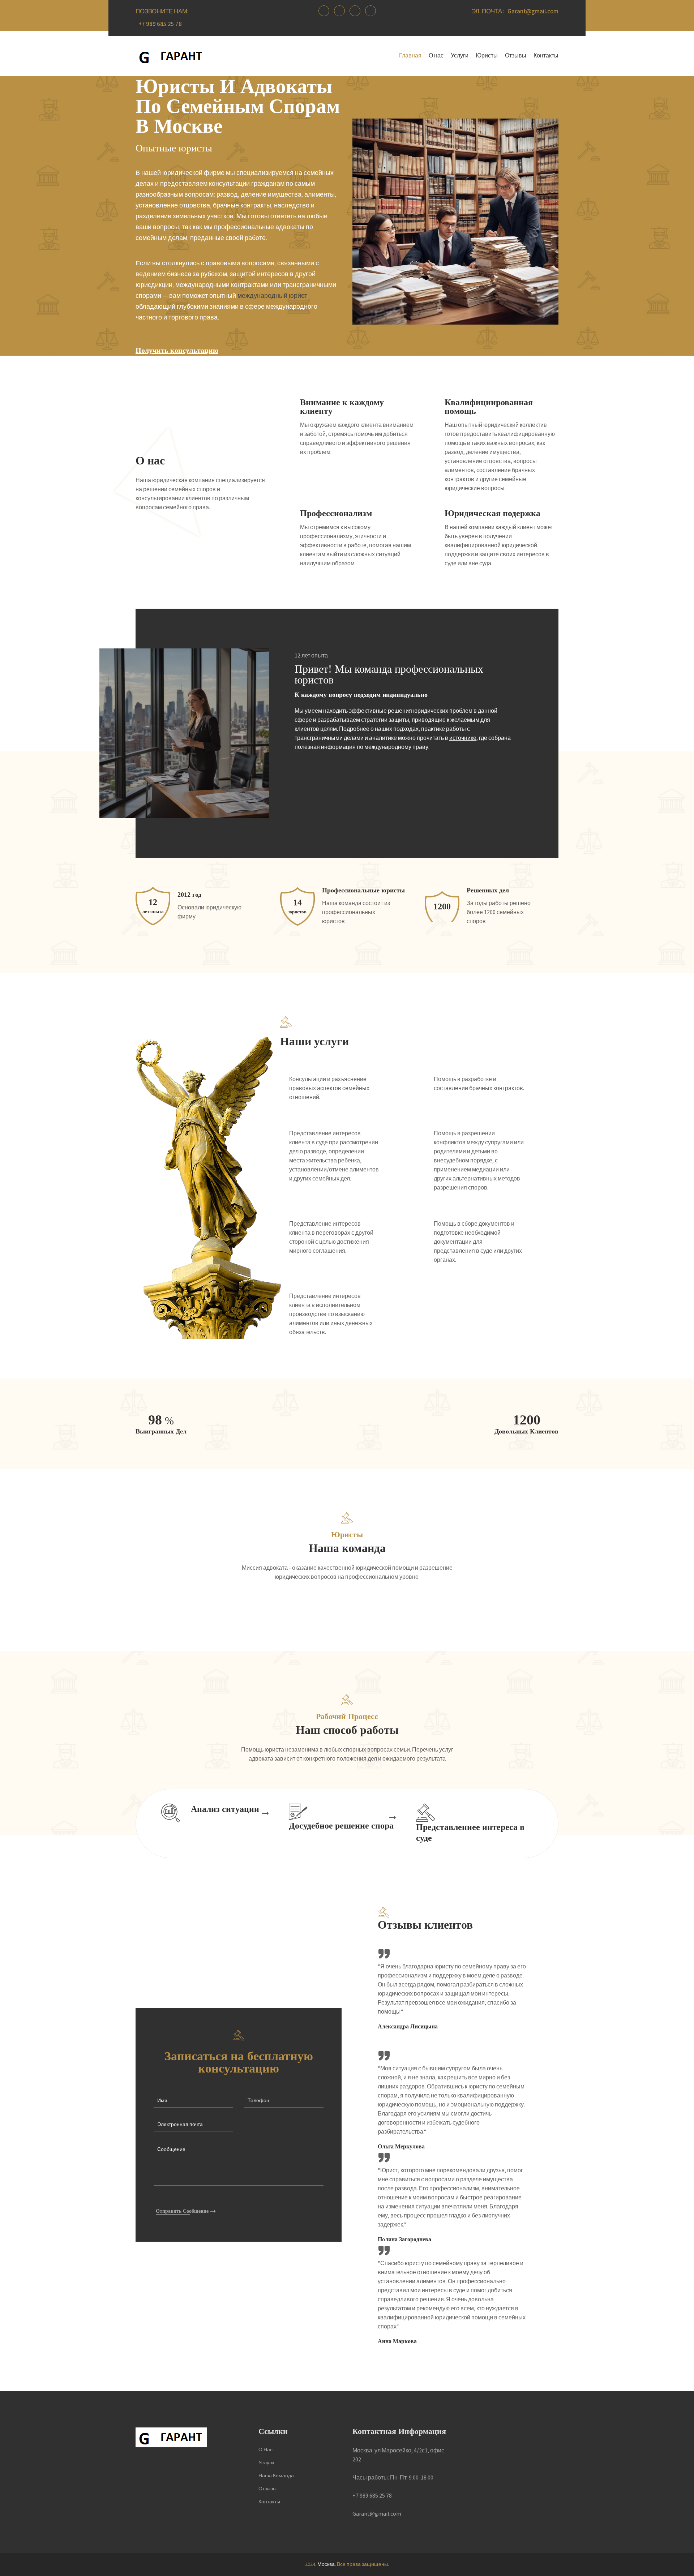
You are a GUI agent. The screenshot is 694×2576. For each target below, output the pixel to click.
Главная (410, 56)
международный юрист (272, 296)
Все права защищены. (363, 2564)
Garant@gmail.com (533, 12)
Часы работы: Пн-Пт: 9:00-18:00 (393, 2478)
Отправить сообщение (182, 2211)
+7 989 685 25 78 (160, 24)
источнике (463, 738)
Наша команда (276, 2476)
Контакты (546, 56)
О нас (436, 56)
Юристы (487, 56)
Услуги (460, 56)
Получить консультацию (177, 350)
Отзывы (516, 56)
